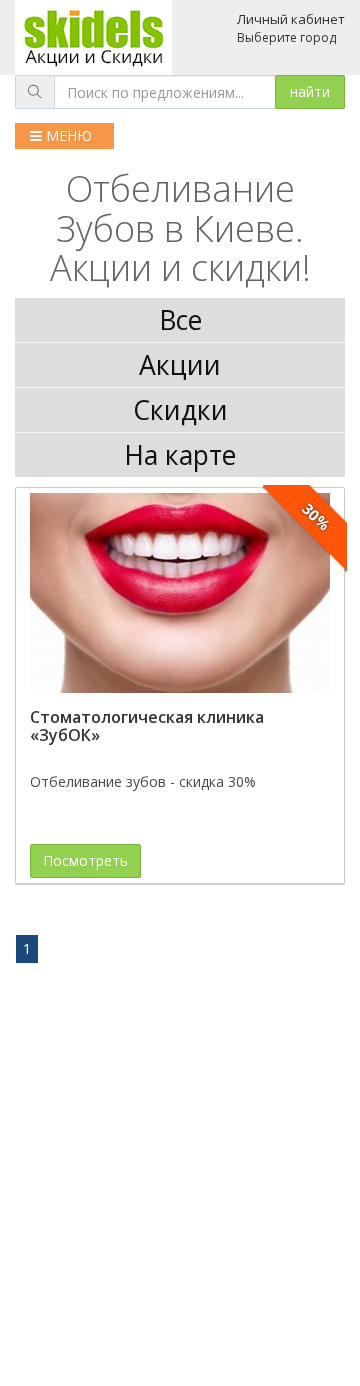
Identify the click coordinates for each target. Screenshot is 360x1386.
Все (180, 320)
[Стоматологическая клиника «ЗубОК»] (180, 593)
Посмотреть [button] (85, 860)
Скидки (180, 410)
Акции (180, 365)
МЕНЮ (67, 135)
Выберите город (286, 37)
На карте (180, 455)
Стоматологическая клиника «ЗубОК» (147, 726)
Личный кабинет (291, 19)
